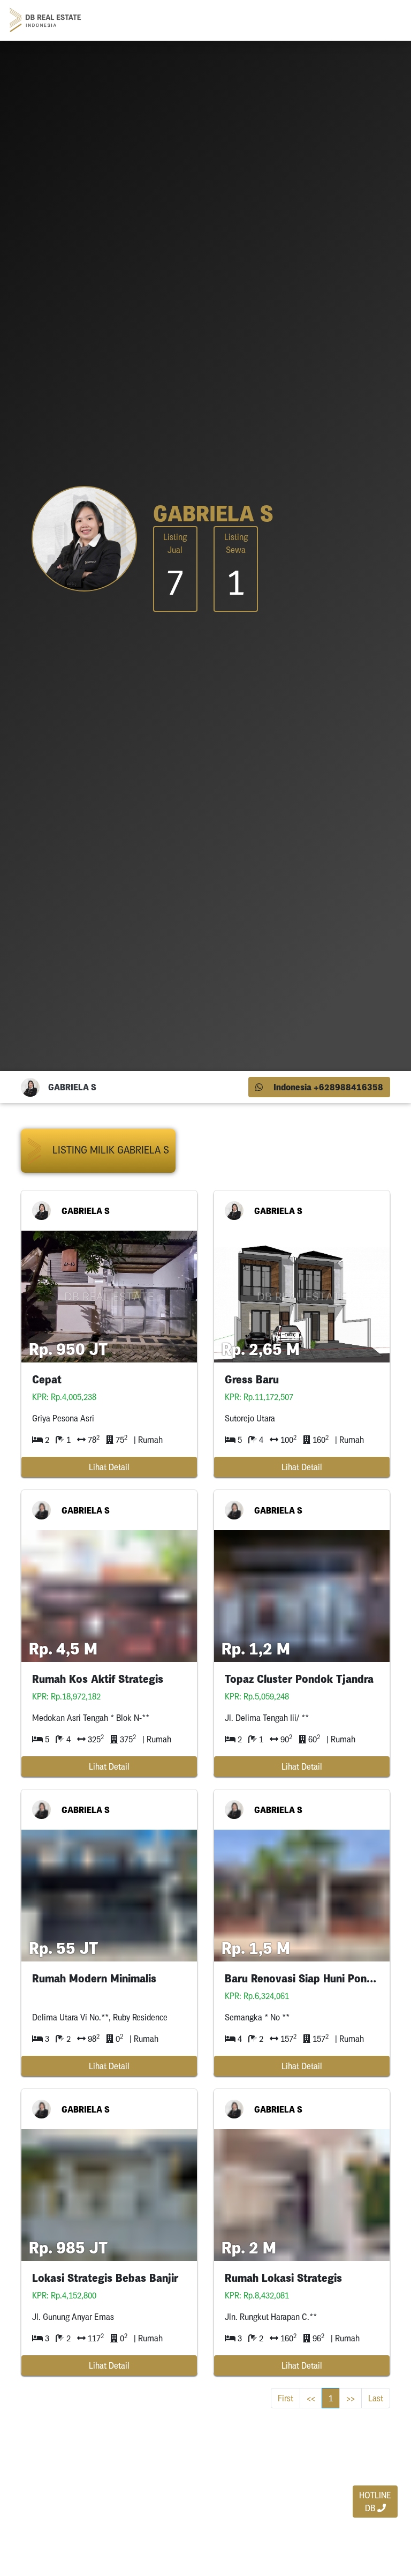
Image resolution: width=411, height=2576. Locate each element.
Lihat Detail (109, 1467)
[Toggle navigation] (387, 20)
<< (311, 2398)
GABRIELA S (86, 1211)
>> (351, 2398)
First (286, 2398)
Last (376, 2398)
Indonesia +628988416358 (327, 1087)
